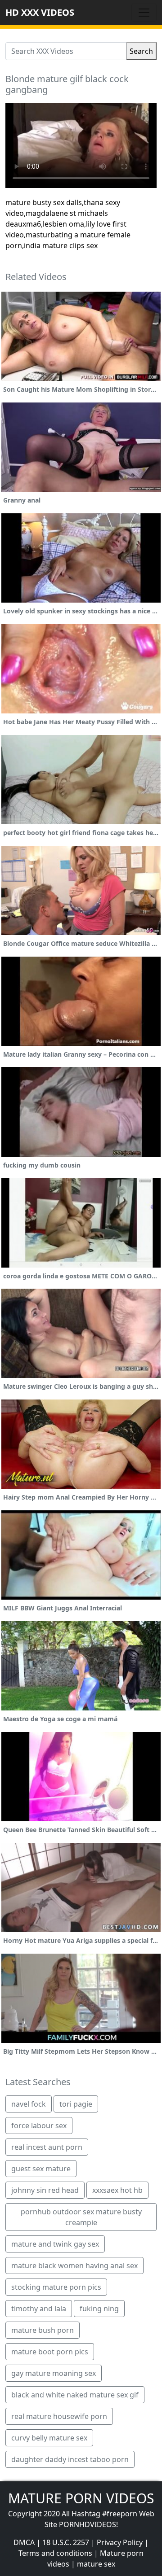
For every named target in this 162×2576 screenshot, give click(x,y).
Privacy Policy (120, 2542)
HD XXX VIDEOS (40, 12)
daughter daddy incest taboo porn (70, 2459)
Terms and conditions (55, 2553)
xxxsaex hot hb (117, 2190)
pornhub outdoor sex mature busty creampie (81, 2217)
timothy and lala (39, 2309)
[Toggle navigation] (144, 13)
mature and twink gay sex (55, 2244)
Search (141, 51)
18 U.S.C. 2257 (66, 2542)
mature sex (96, 2564)
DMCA (24, 2542)
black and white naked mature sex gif (75, 2395)
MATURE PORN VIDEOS (81, 2498)
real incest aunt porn (47, 2147)
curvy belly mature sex (49, 2438)
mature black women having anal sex (74, 2265)
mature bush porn (43, 2330)
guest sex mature (41, 2169)
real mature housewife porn (59, 2416)
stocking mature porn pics (56, 2287)
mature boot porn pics (50, 2352)
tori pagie (76, 2104)
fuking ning (99, 2309)
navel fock (29, 2104)
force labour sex (39, 2126)
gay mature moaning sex (54, 2373)
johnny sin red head (45, 2190)
